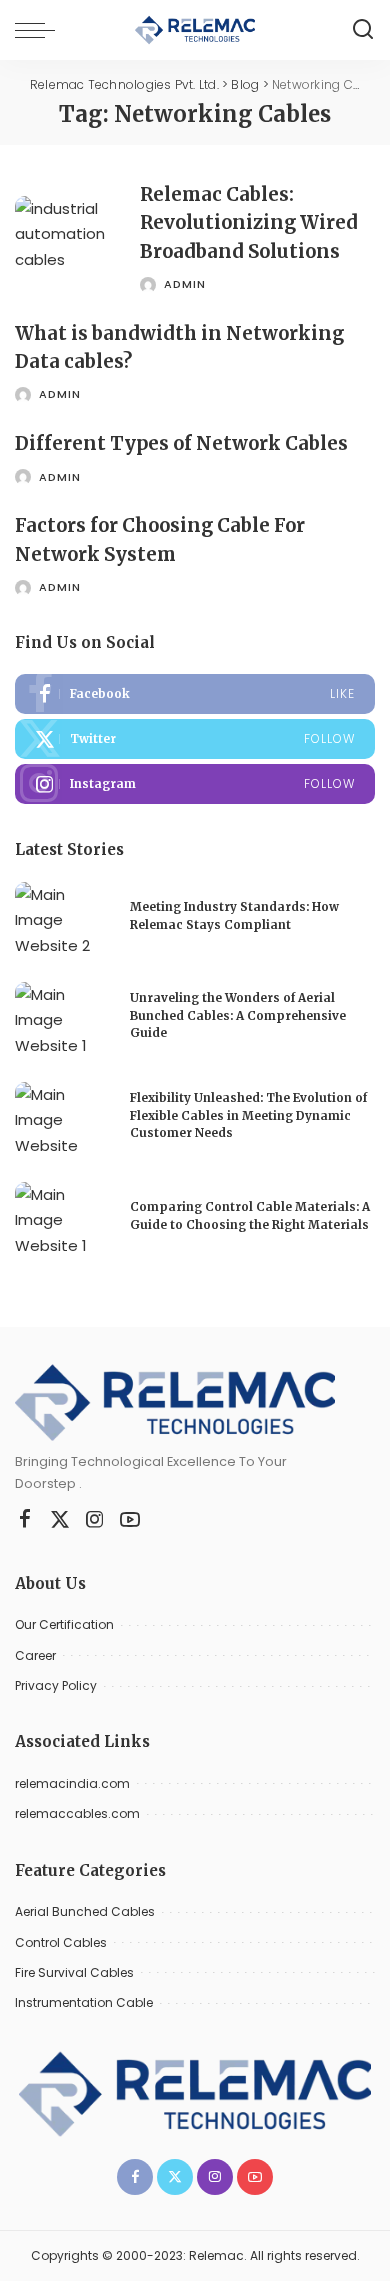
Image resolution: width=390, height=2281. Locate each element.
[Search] (363, 30)
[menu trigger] (40, 30)
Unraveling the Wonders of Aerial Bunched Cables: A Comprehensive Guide (238, 1015)
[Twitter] (195, 739)
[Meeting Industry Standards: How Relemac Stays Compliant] (65, 919)
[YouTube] (130, 1520)
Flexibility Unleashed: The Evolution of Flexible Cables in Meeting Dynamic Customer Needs (248, 1115)
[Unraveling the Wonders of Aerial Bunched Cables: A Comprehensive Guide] (65, 1019)
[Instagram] (195, 784)
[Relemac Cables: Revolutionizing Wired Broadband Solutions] (70, 237)
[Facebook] (195, 694)
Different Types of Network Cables (181, 443)
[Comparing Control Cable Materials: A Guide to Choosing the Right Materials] (65, 1219)
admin (185, 284)
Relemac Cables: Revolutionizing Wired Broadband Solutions (249, 223)
